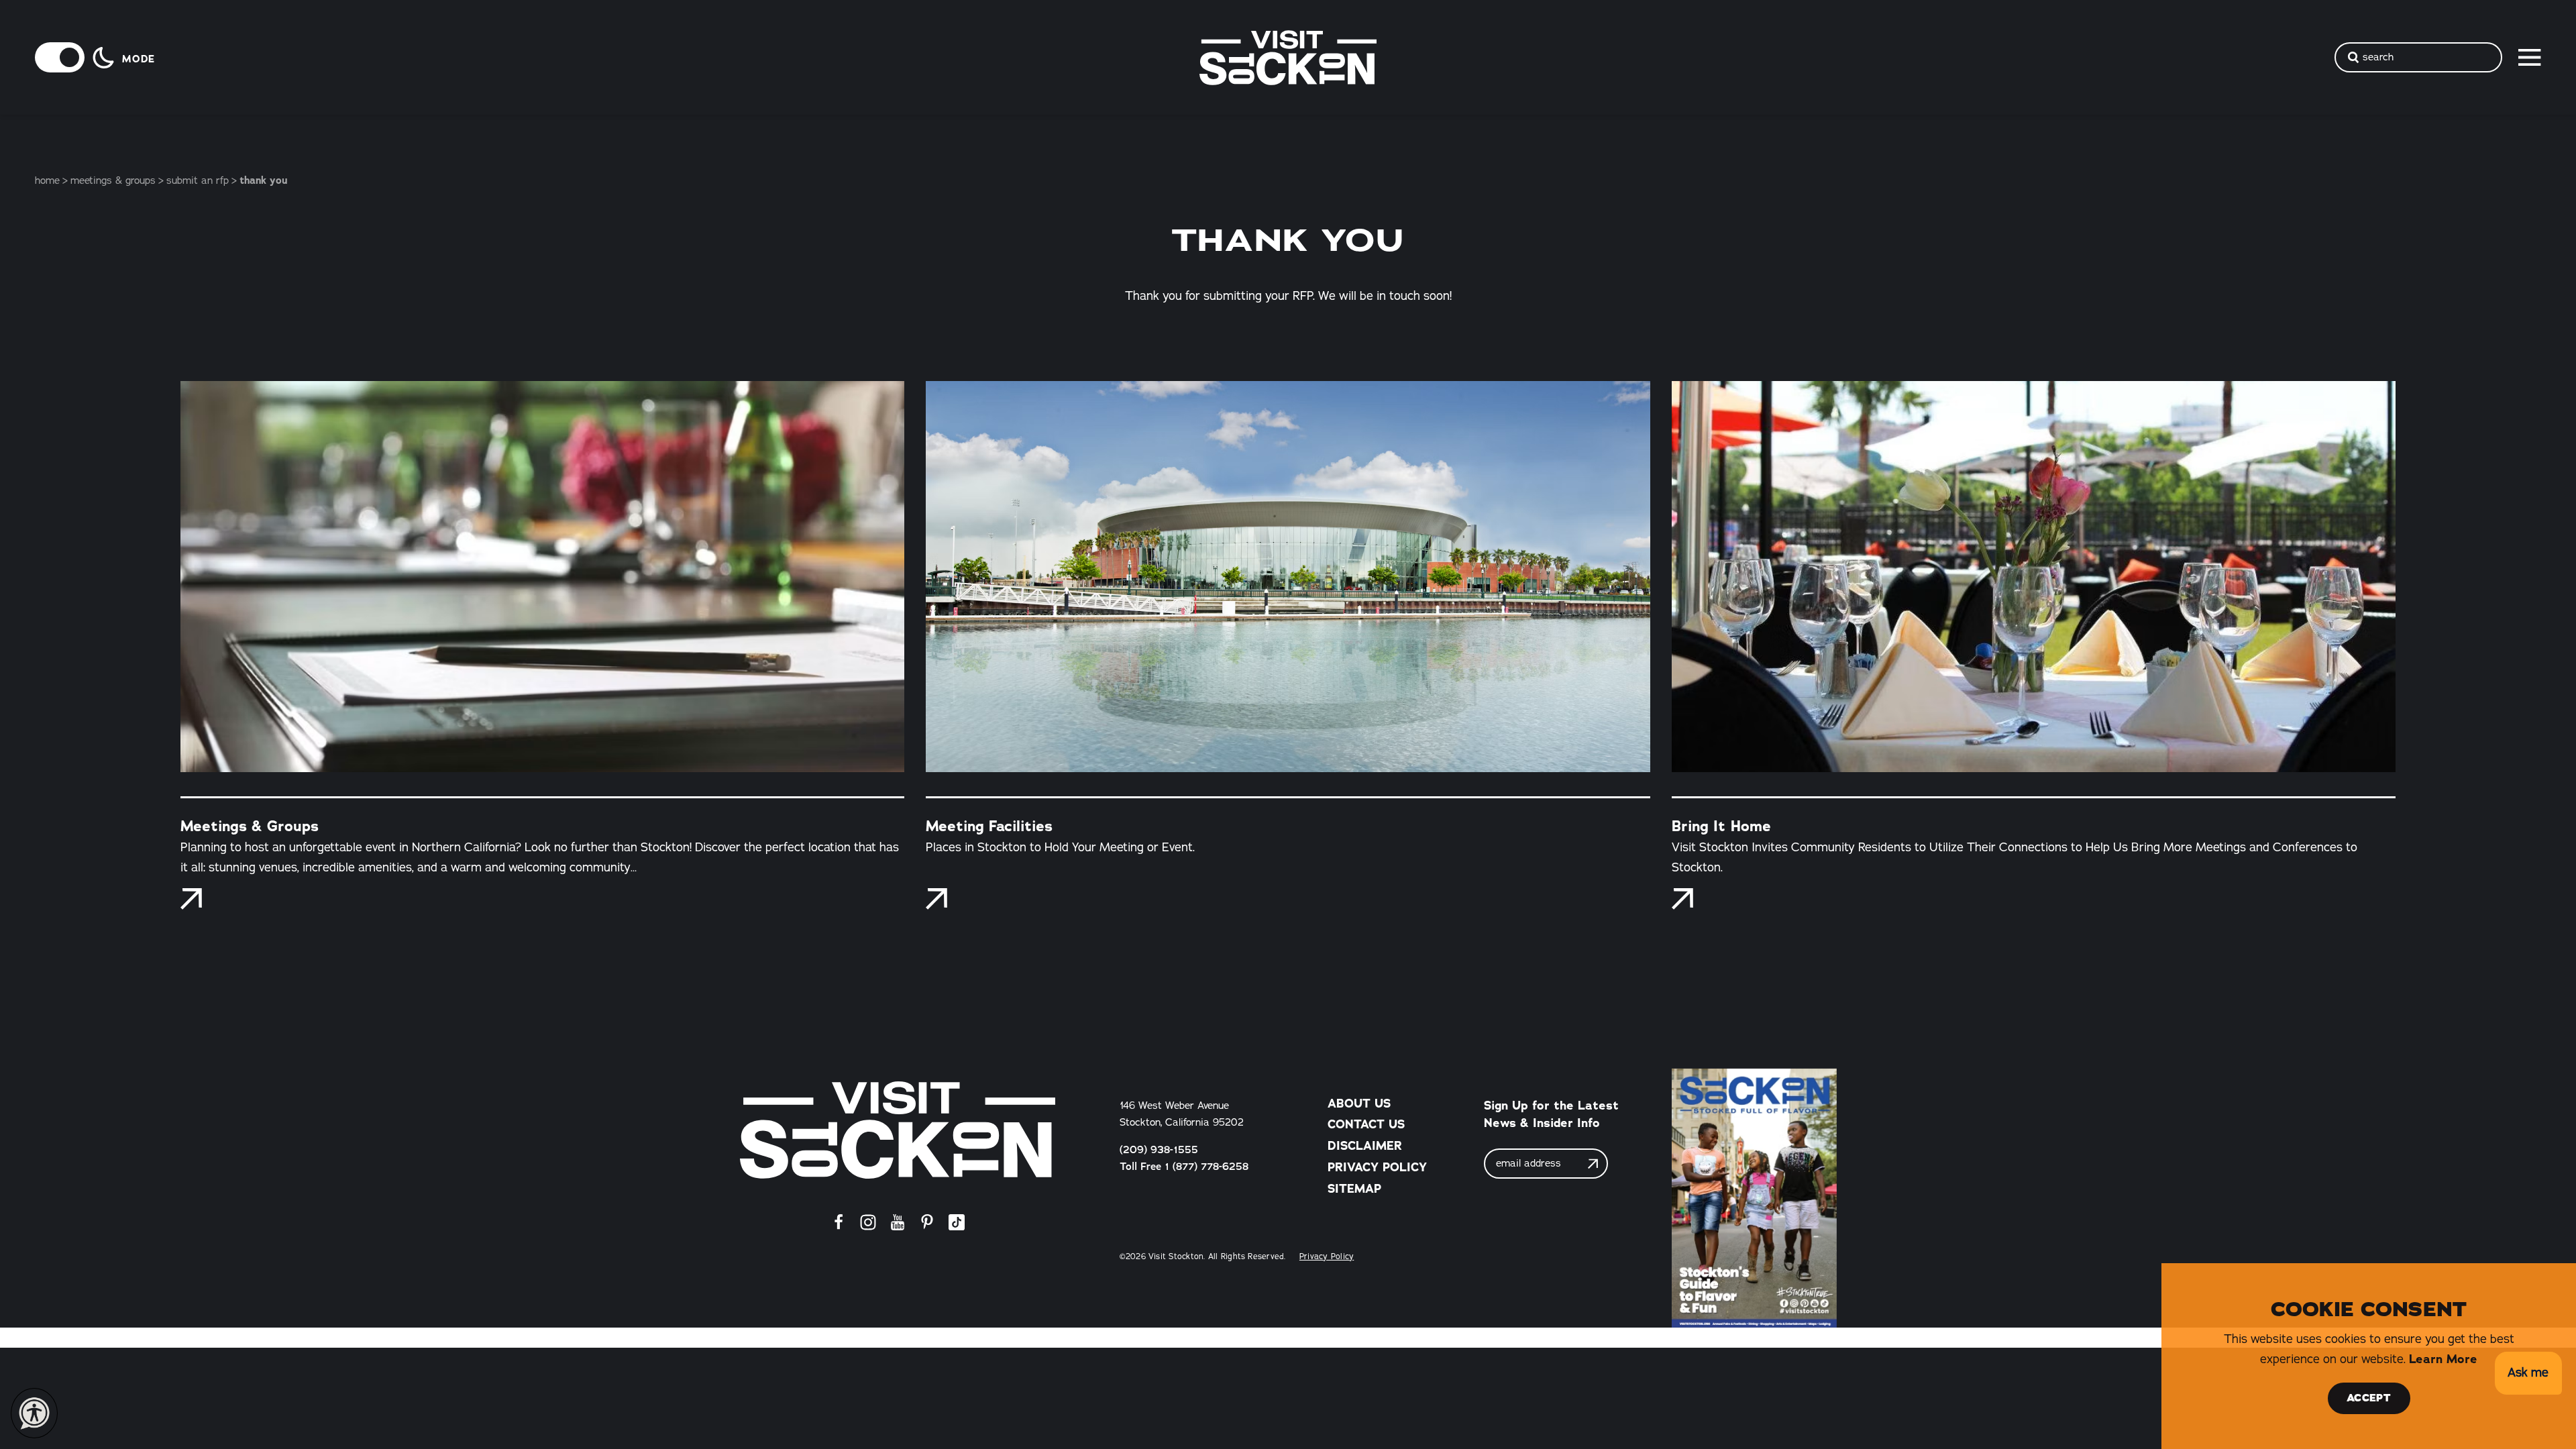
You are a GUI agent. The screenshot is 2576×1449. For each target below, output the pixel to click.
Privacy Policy (1377, 1167)
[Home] (898, 1130)
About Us (1359, 1104)
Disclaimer (1365, 1146)
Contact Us (1366, 1124)
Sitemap (1354, 1189)
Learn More (2443, 1359)
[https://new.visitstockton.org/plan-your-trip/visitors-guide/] (1754, 1198)
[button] (2528, 1374)
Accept (2369, 1398)
